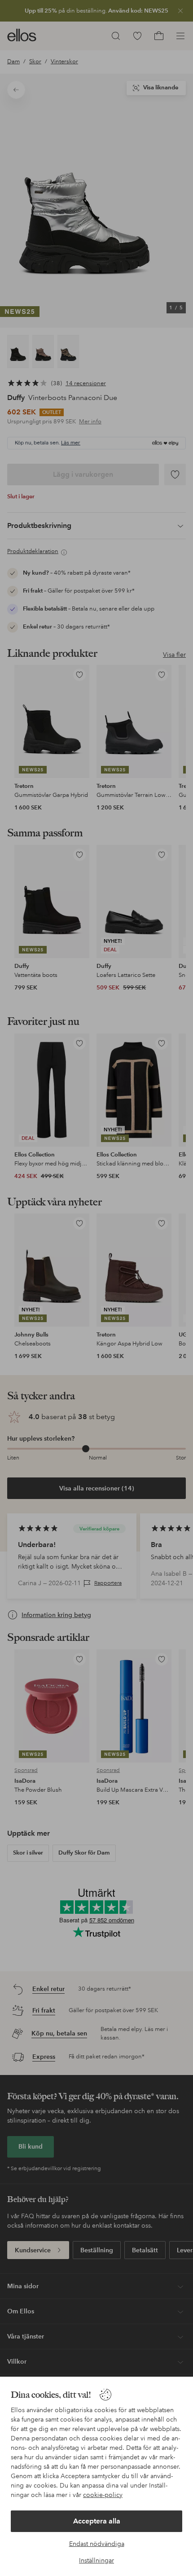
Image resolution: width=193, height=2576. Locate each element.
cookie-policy (103, 2495)
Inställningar (96, 2560)
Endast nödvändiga (97, 2544)
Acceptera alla (97, 2521)
